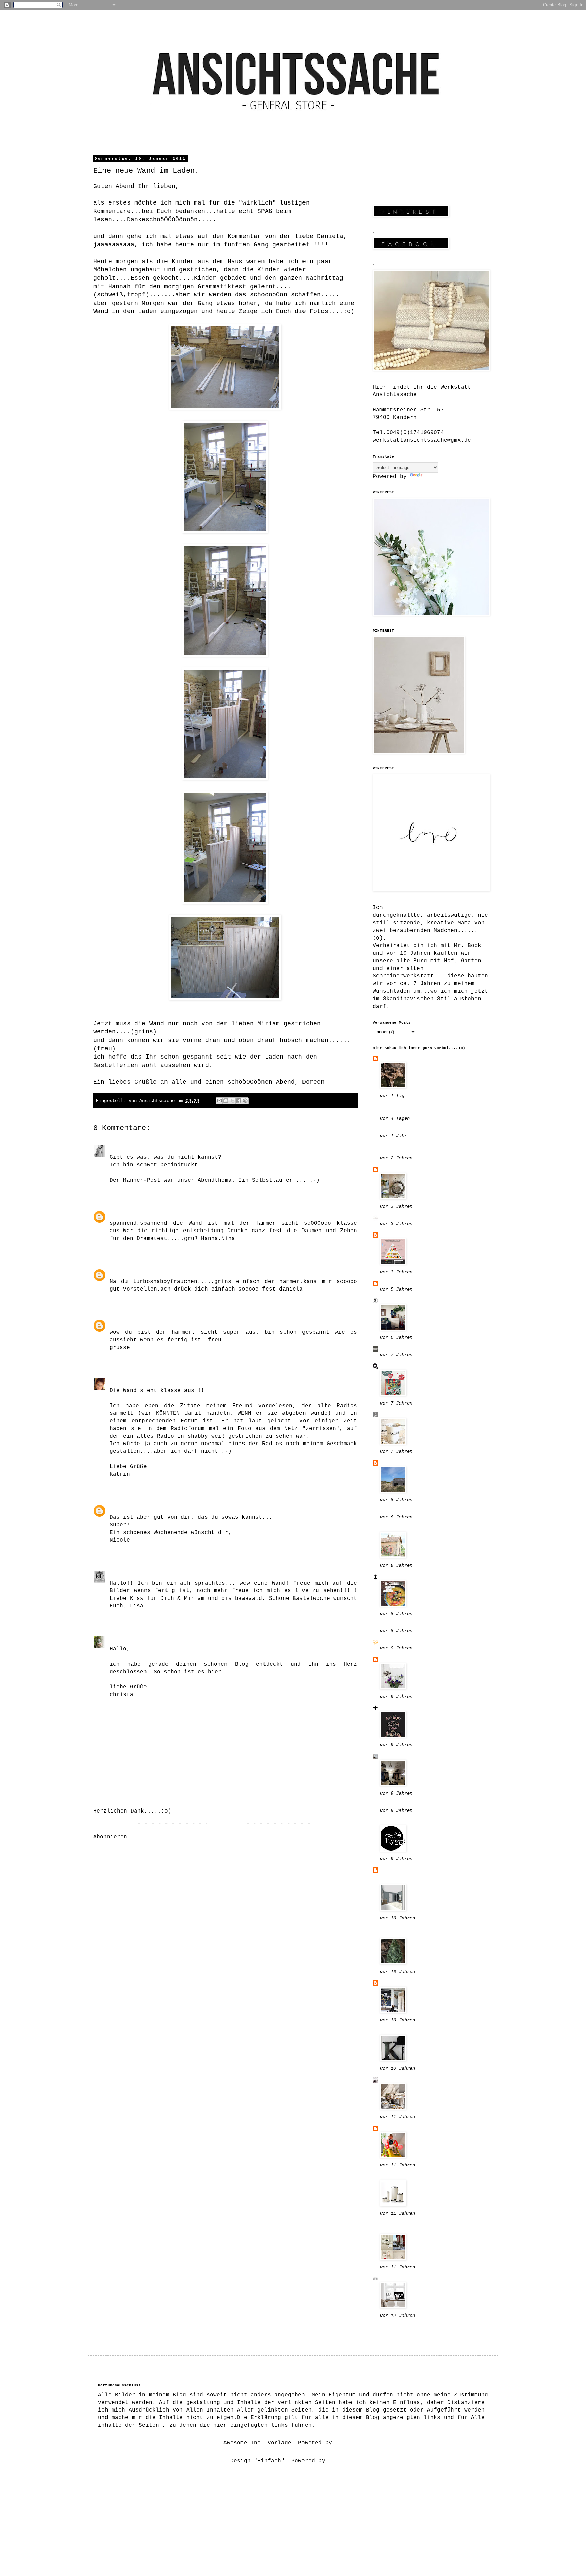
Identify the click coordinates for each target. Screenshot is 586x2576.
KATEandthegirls (135, 1147)
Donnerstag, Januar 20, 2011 (208, 1147)
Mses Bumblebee (404, 1059)
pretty (120, 1213)
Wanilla (392, 1235)
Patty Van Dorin (405, 1805)
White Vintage (402, 2128)
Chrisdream (126, 1639)
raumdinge (395, 1366)
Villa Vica (397, 2327)
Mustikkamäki (400, 2031)
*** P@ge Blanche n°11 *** (422, 1642)
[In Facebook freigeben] (239, 1101)
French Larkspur (405, 1528)
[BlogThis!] (226, 1101)
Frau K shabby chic (410, 1756)
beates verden (402, 1301)
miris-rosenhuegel (409, 1822)
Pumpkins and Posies (412, 1511)
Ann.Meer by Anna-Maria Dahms (427, 1577)
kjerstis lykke (404, 2279)
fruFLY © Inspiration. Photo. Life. (427, 1110)
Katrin (120, 1380)
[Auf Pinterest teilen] (245, 1101)
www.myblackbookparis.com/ (422, 1130)
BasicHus (393, 1283)
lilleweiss (397, 1169)
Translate (439, 477)
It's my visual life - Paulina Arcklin (415, 1932)
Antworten (125, 1190)
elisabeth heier (405, 2176)
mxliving (393, 1349)
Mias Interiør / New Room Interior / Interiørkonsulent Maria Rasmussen (427, 1876)
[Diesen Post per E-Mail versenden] (219, 1101)
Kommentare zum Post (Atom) (175, 1837)
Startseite (225, 1824)
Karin (118, 1322)
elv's (388, 1463)
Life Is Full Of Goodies (419, 1218)
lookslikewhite (404, 1625)
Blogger (347, 2443)
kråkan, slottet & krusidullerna (409, 2228)
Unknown (121, 1507)
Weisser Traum (132, 1271)
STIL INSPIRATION (407, 2080)
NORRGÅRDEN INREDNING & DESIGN (417, 1149)
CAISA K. (393, 1660)
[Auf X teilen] (232, 1101)
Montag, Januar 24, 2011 (229, 1573)
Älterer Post (335, 1824)
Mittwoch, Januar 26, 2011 (188, 1639)
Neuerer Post (115, 1824)
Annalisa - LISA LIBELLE (149, 1573)
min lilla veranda (409, 1983)
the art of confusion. (415, 1415)
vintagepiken (400, 1708)
